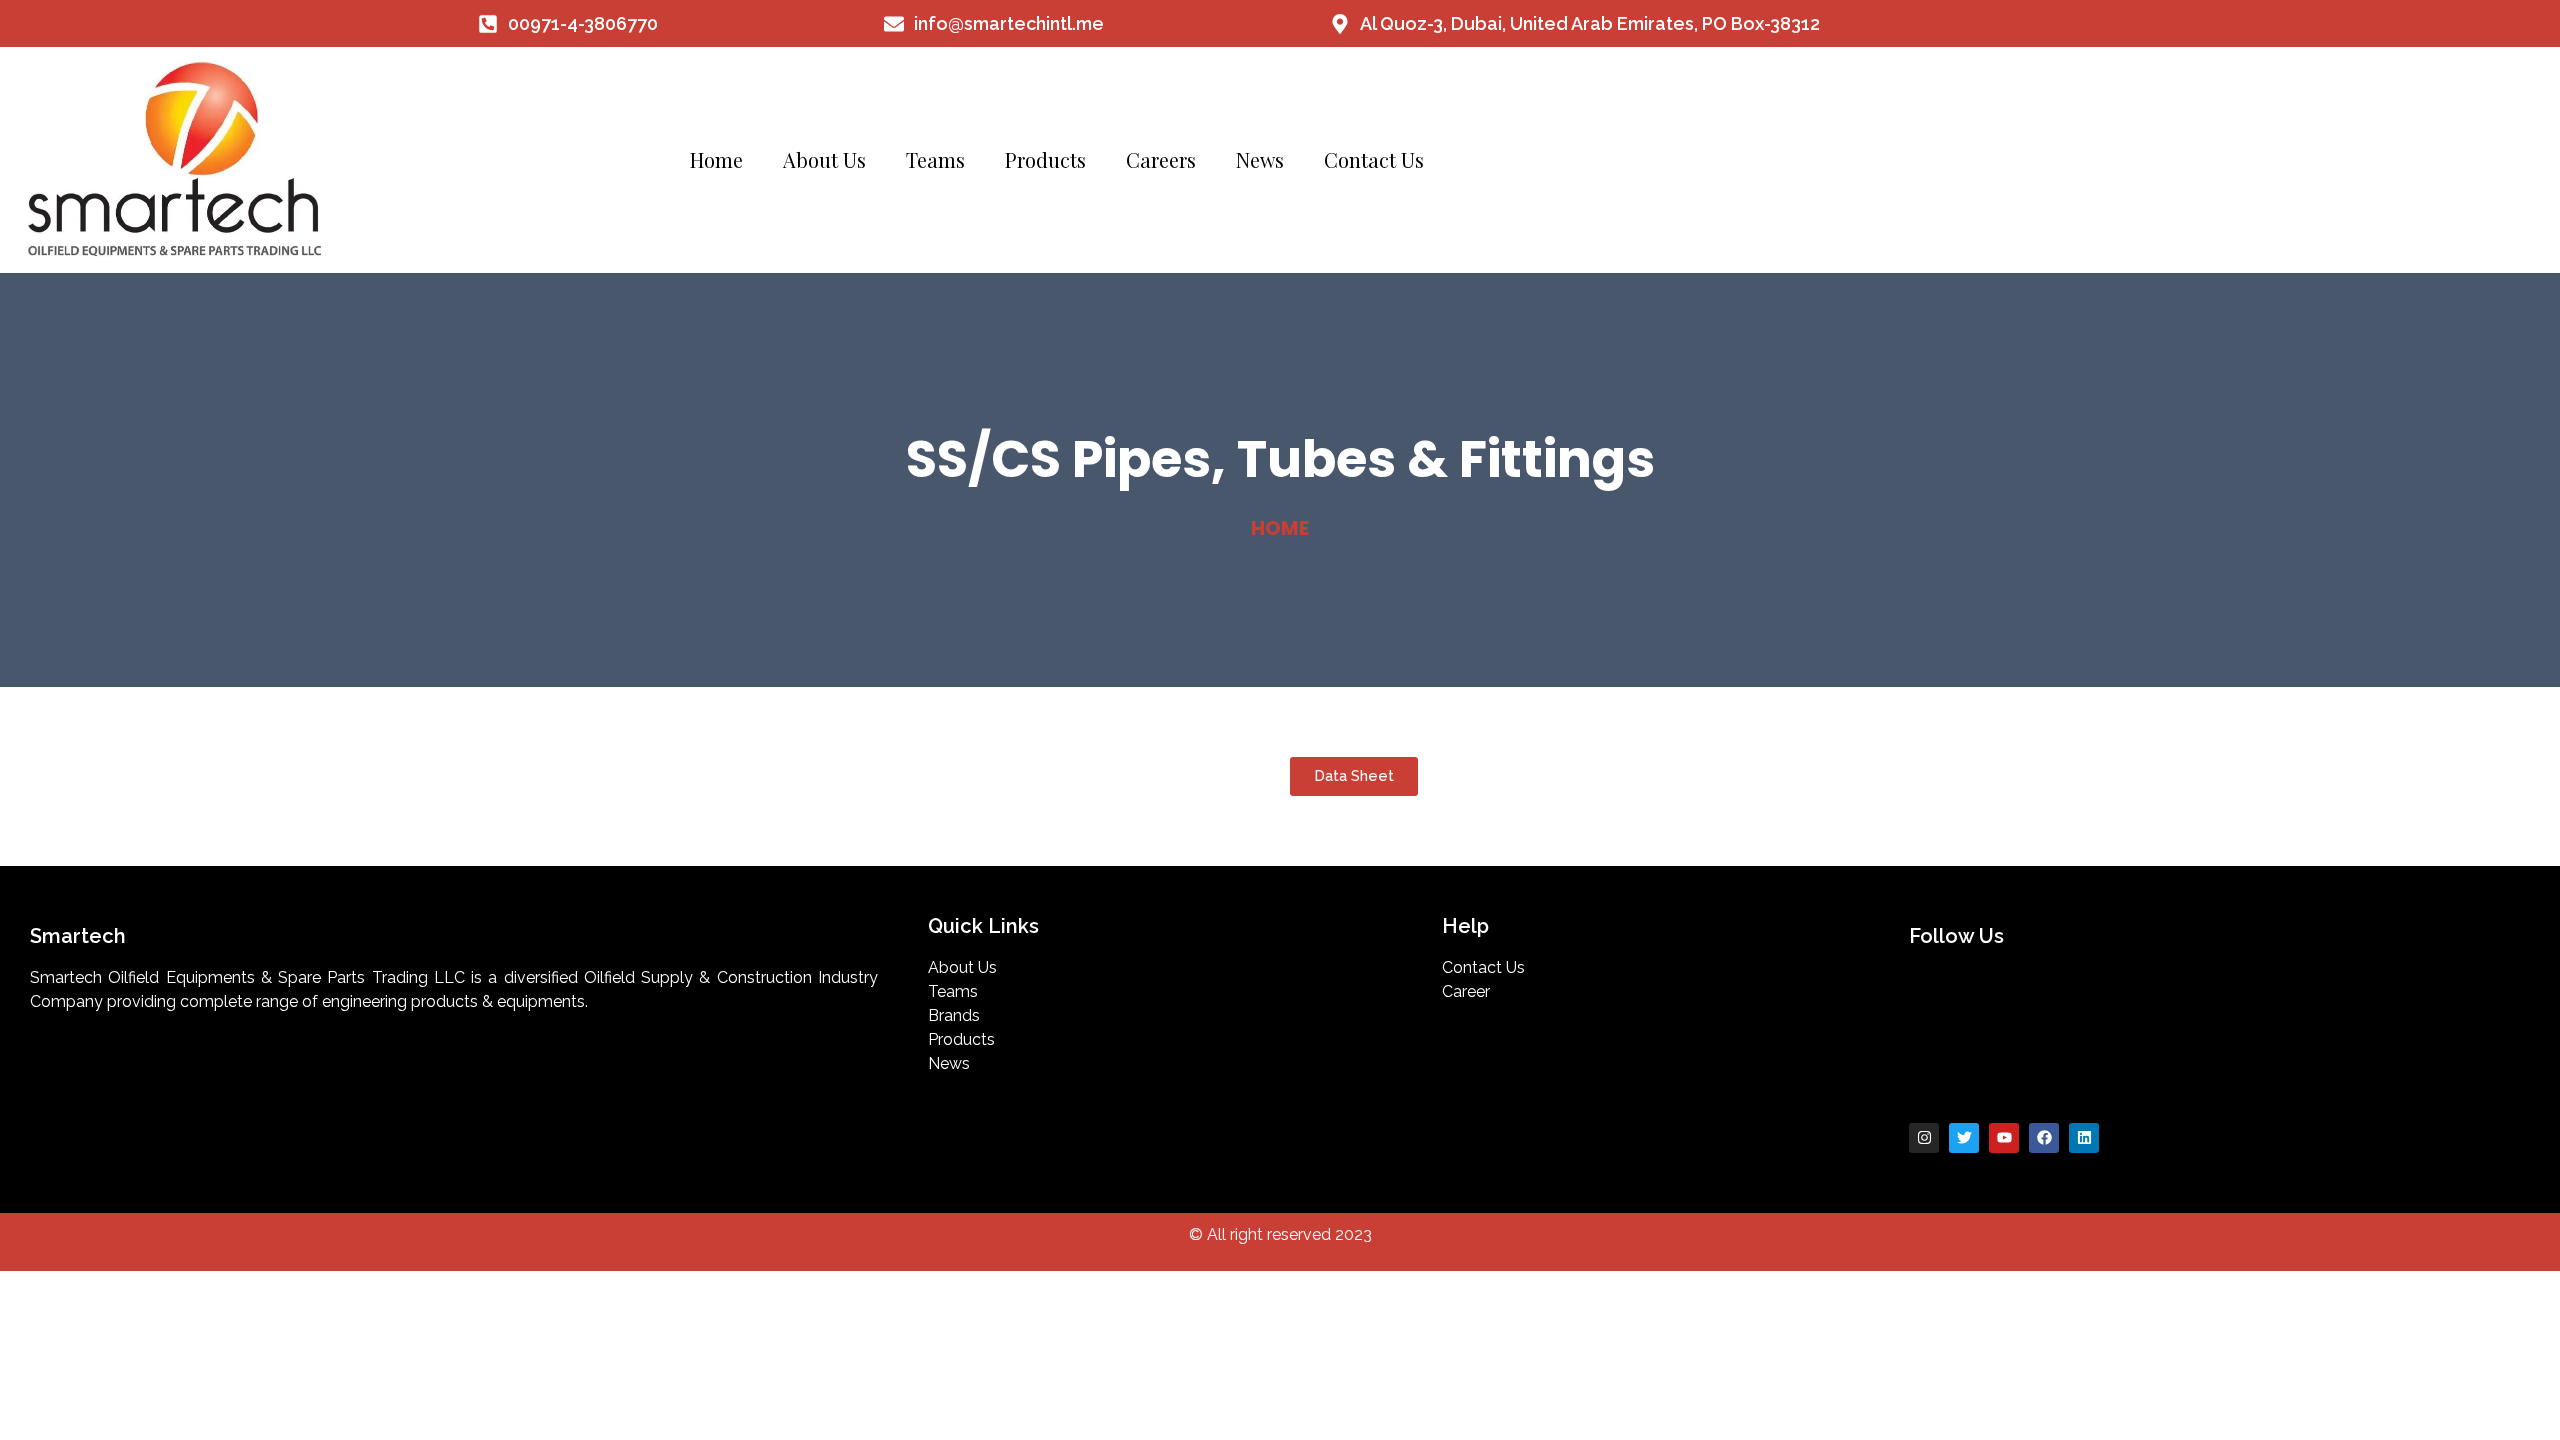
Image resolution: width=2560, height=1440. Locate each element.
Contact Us (1374, 159)
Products (1045, 159)
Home (716, 159)
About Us (824, 159)
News (1260, 159)
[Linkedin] (2084, 1138)
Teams (935, 159)
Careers (1161, 159)
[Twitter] (1964, 1138)
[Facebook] (2044, 1138)
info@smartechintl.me (1009, 23)
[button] (1354, 776)
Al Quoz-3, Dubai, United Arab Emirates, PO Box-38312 (1590, 23)
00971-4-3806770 (583, 23)
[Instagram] (1924, 1138)
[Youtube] (2004, 1138)
